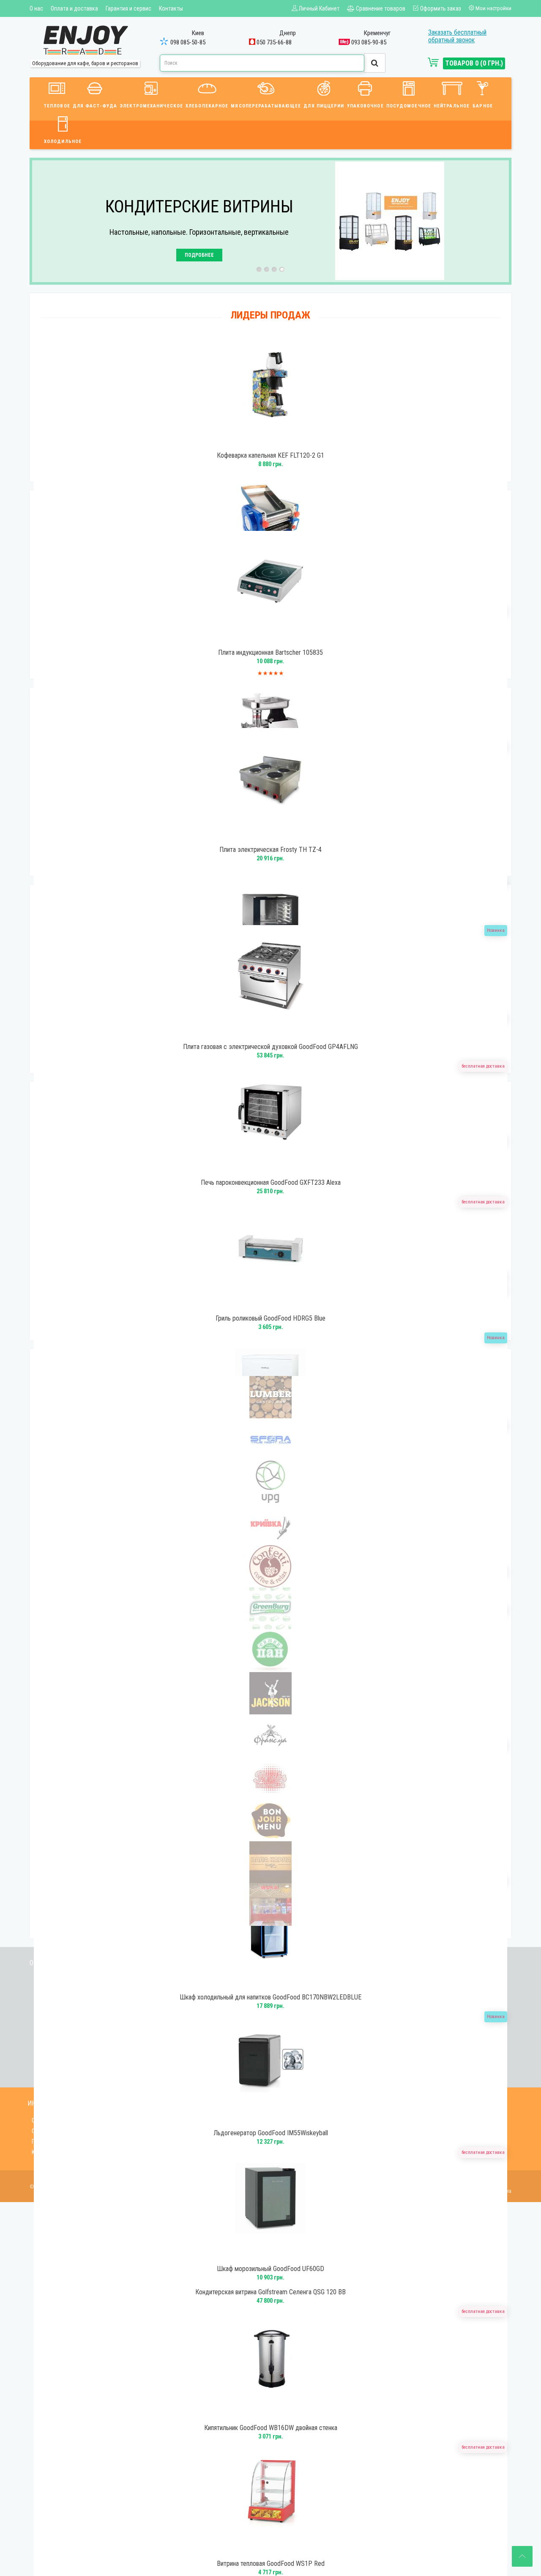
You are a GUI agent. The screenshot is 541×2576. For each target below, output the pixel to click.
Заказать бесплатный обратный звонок (457, 36)
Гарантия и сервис (128, 8)
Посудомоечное (409, 106)
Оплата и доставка (74, 8)
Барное (483, 106)
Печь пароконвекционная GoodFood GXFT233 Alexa (271, 1183)
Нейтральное (452, 106)
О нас (36, 8)
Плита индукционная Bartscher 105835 (270, 653)
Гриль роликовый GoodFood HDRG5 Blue (270, 1318)
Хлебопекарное (207, 106)
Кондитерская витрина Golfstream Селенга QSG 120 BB (270, 2292)
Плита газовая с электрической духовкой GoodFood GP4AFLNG (270, 1047)
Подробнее (199, 255)
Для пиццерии (324, 106)
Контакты (171, 8)
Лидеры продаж (270, 315)
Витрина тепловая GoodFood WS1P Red (271, 2564)
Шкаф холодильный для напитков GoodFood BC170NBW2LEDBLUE (270, 1997)
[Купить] (259, 443)
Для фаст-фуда (95, 106)
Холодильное (63, 141)
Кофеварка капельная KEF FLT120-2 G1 (270, 456)
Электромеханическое (151, 106)
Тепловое (57, 106)
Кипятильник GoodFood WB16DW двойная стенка (271, 2428)
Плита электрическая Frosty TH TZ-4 (270, 850)
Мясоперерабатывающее (266, 106)
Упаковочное (365, 106)
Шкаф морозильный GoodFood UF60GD (270, 2269)
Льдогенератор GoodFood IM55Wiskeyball (271, 2133)
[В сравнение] (279, 443)
